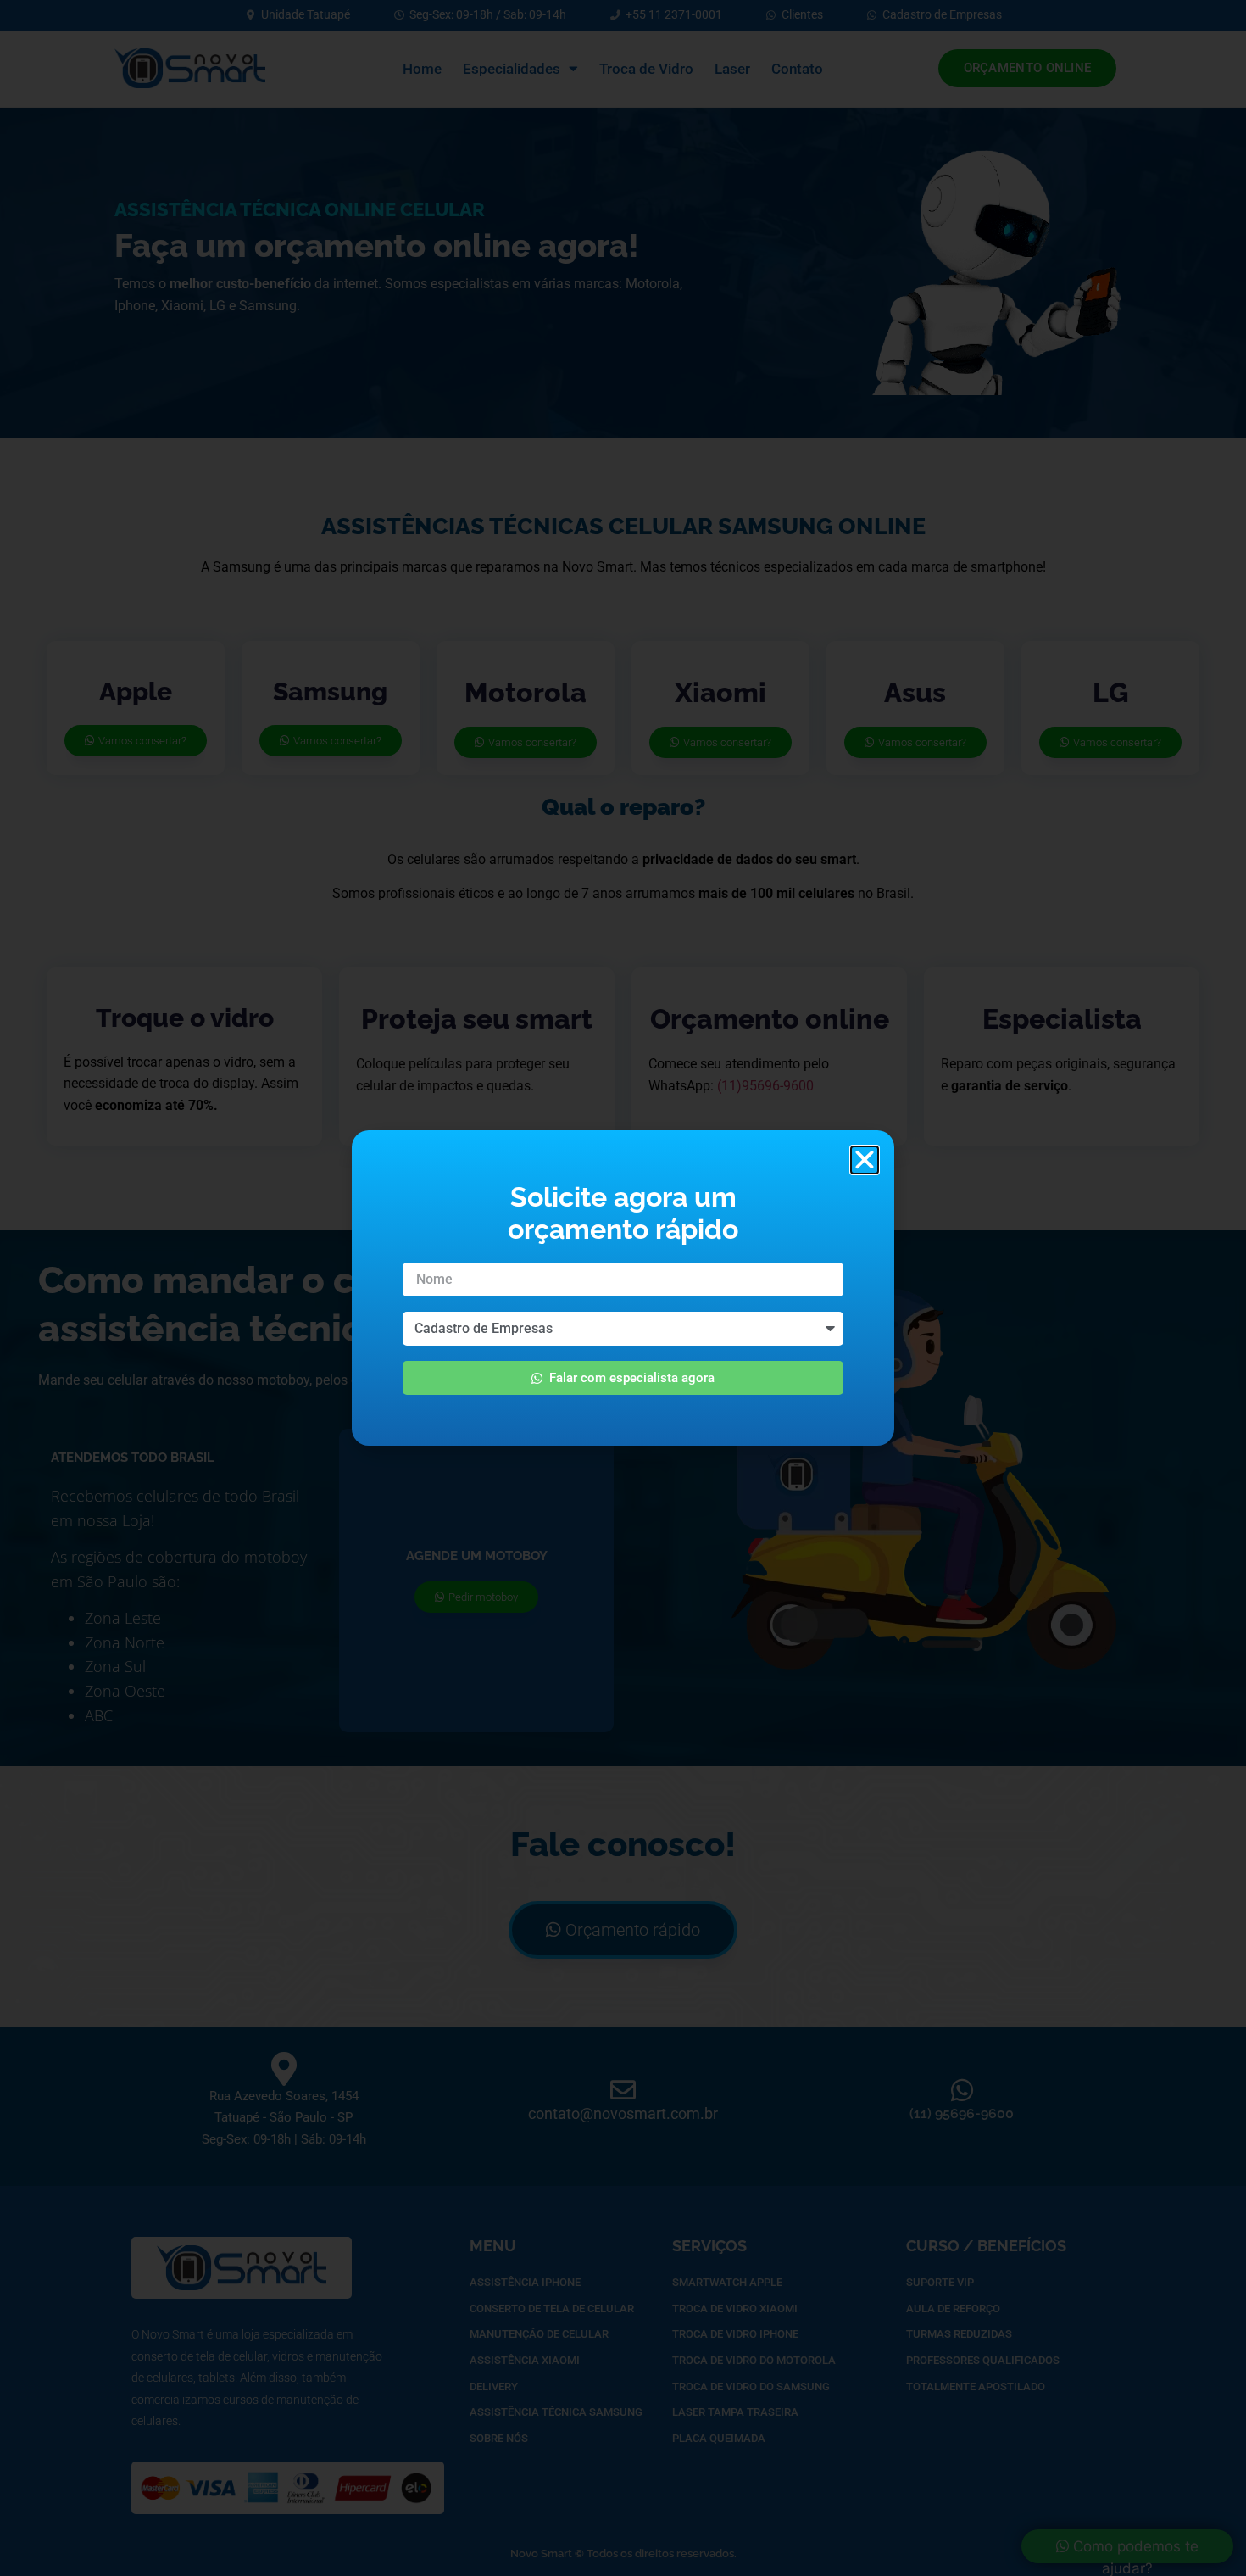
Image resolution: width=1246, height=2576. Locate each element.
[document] (623, 1288)
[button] (865, 1160)
